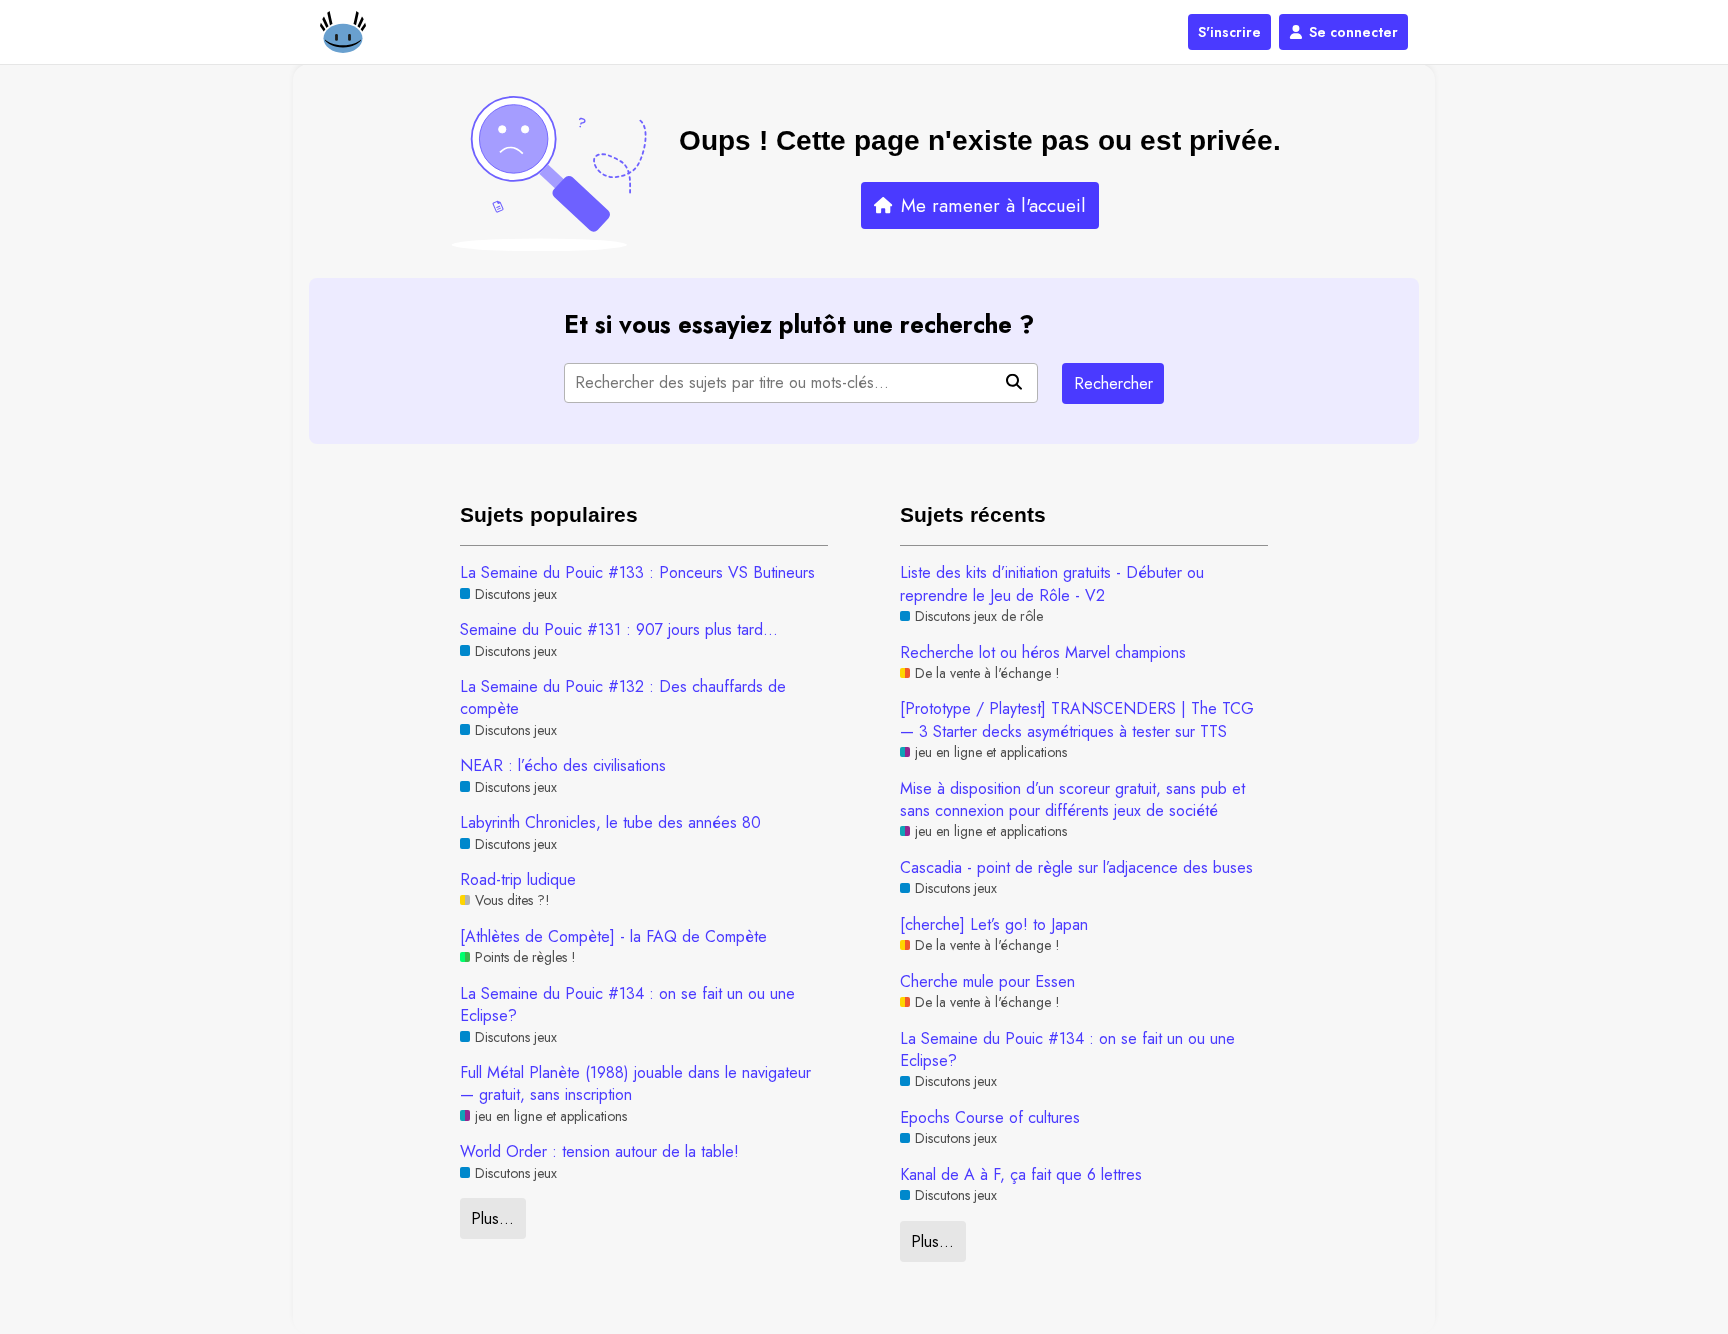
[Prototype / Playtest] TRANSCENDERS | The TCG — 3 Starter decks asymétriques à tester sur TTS (1077, 720)
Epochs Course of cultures (990, 1118)
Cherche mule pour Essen (987, 982)
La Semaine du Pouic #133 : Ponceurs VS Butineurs (637, 573)
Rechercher (1113, 383)
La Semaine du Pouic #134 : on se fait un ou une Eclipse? (627, 1005)
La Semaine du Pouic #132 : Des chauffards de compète (623, 698)
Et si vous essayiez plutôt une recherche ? (799, 324)
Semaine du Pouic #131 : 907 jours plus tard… (619, 630)
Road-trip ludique (518, 880)
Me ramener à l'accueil (993, 205)
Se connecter (1353, 32)
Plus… (492, 1218)
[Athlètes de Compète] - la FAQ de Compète (613, 937)
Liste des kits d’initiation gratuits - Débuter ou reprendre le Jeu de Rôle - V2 (1052, 584)
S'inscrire (1229, 32)
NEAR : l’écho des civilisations (563, 766)
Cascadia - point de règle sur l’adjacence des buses (1076, 868)
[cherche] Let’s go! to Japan (994, 925)
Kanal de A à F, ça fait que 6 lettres (1021, 1175)
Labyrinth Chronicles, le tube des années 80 (610, 823)
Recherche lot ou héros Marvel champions (1043, 653)
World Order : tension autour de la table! (599, 1152)
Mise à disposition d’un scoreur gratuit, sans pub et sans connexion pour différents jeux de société (1072, 800)
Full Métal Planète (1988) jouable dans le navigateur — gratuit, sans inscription (635, 1084)
